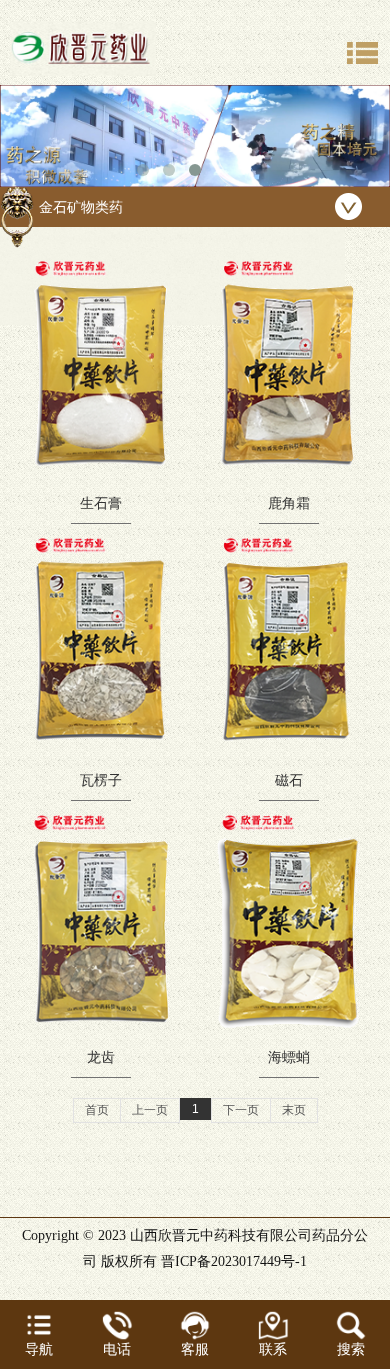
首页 (97, 1110)
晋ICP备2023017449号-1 (234, 1261)
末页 (294, 1110)
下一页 (241, 1110)
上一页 (150, 1110)
